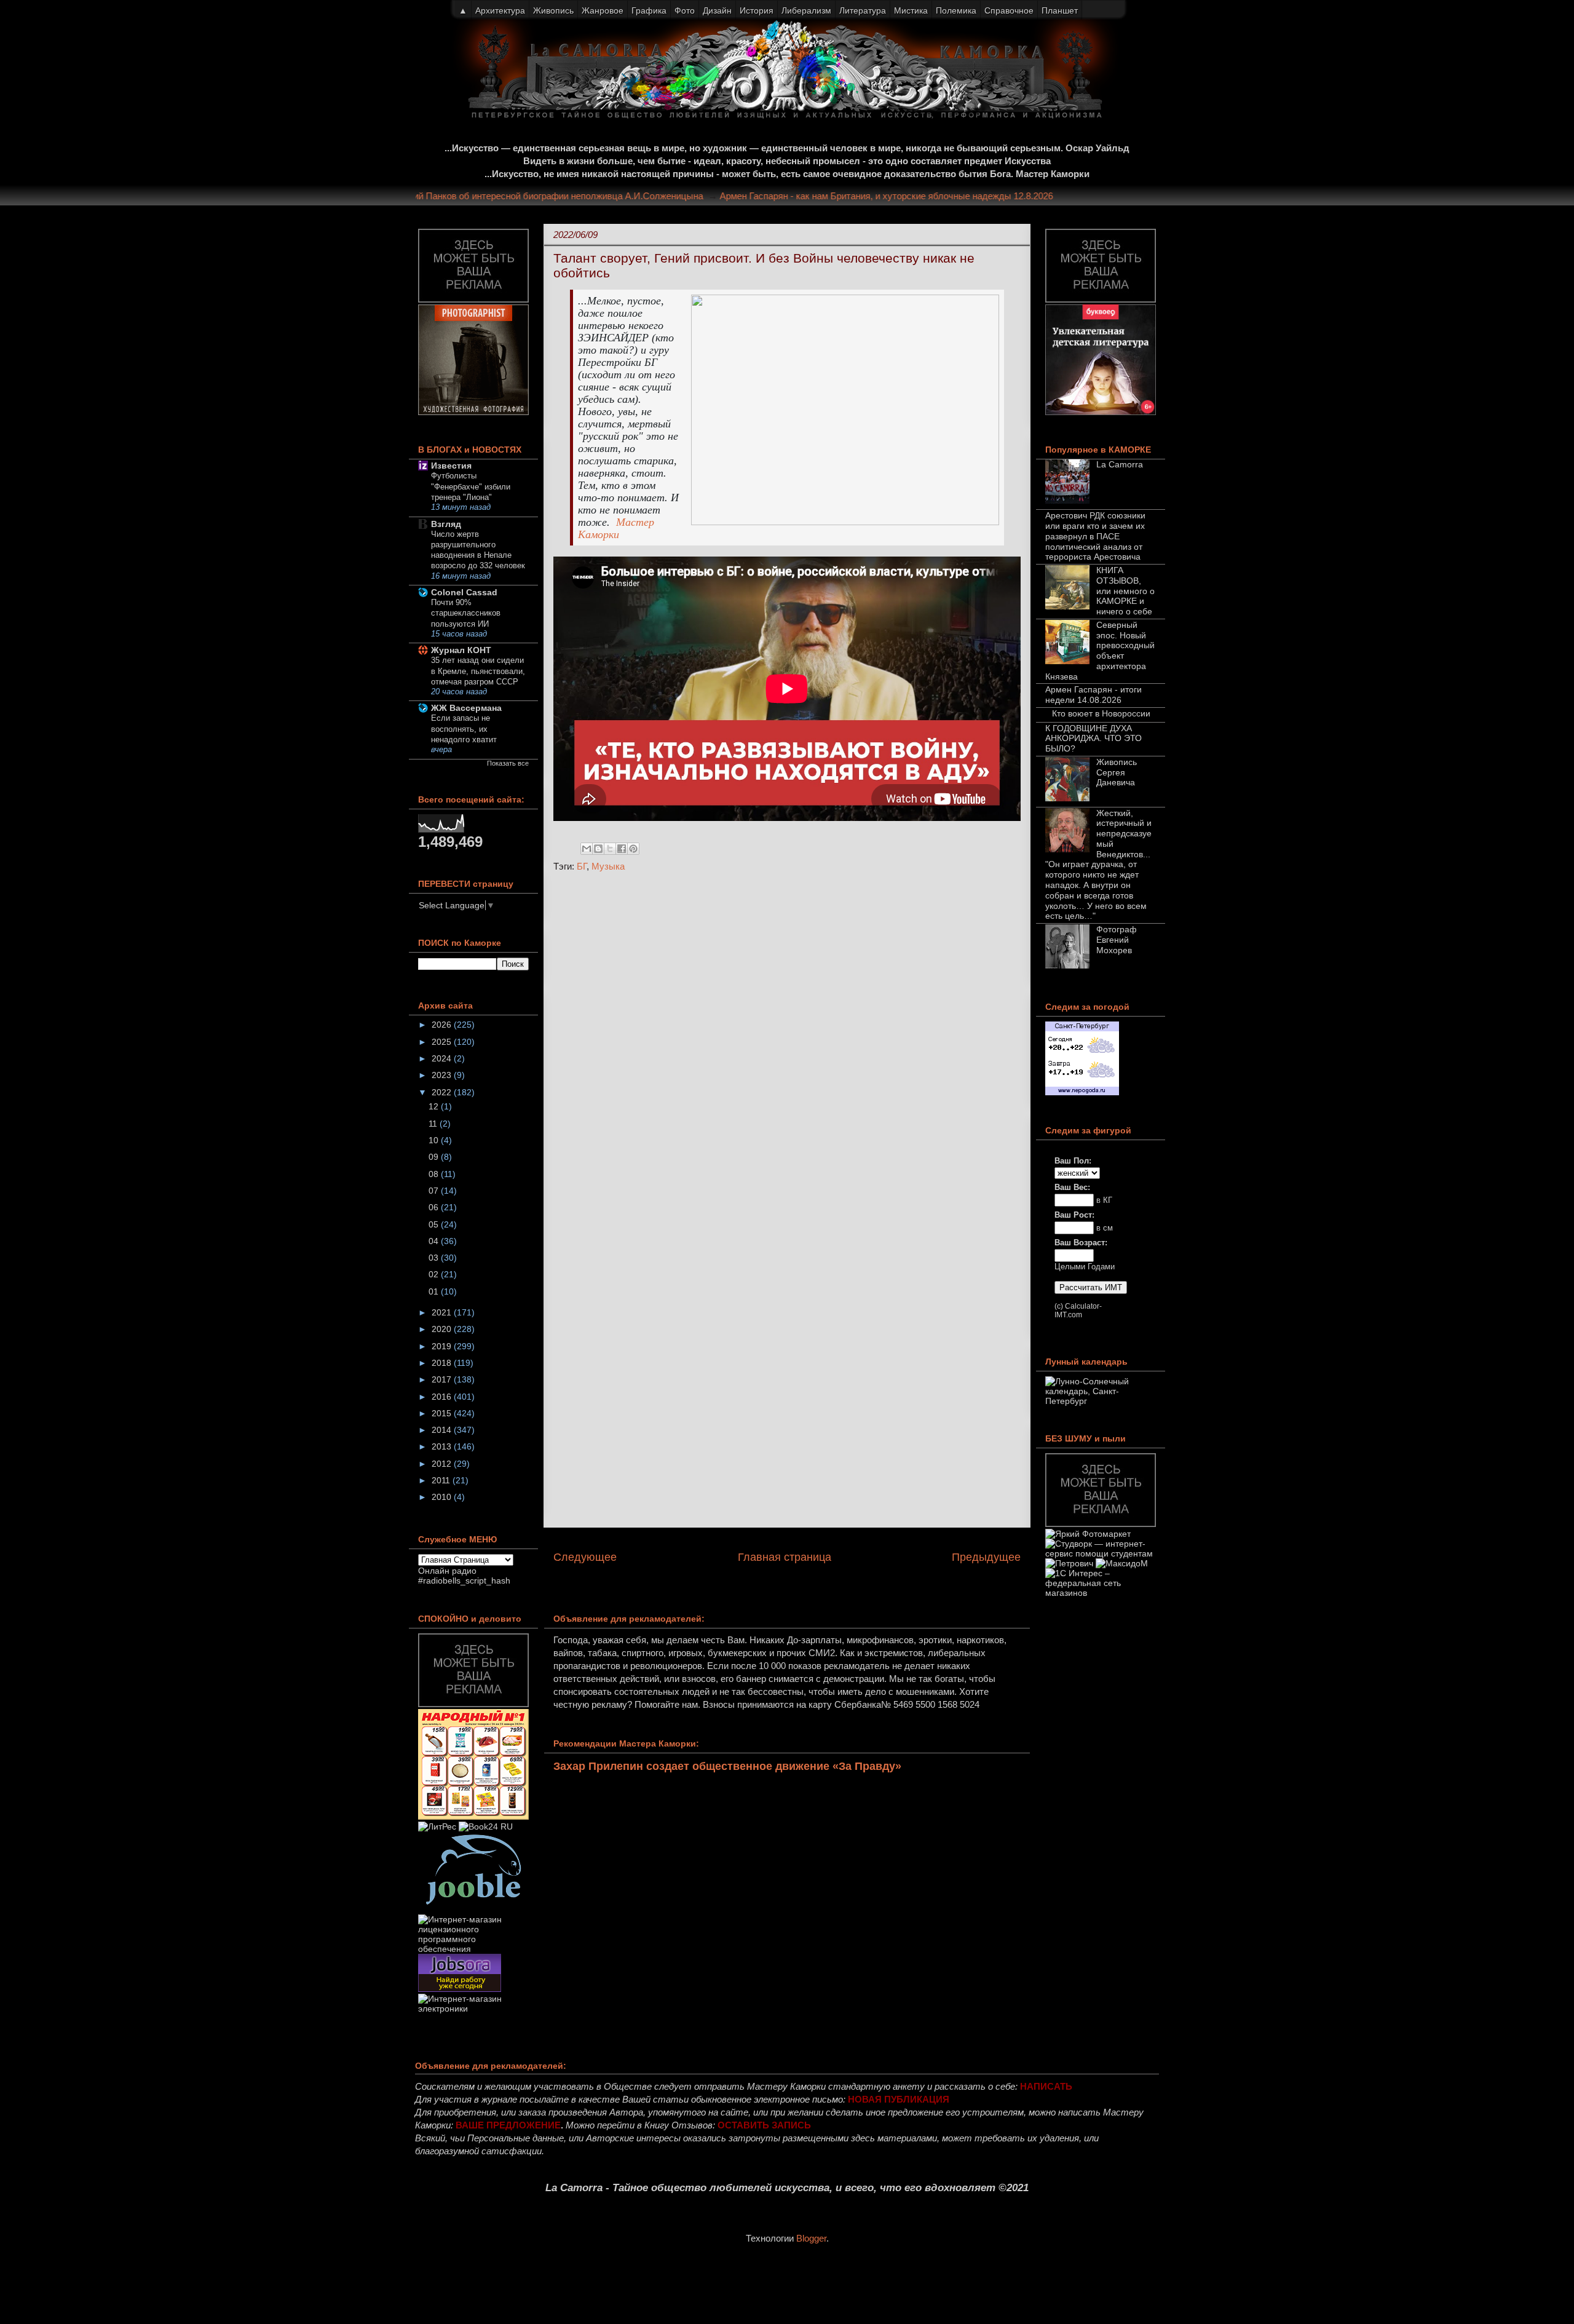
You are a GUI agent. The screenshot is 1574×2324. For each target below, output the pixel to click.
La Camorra (1120, 464)
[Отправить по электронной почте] (587, 849)
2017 (443, 1379)
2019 (443, 1346)
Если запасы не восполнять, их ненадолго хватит (464, 729)
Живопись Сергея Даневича (1117, 772)
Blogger (811, 2238)
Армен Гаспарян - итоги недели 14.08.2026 (1093, 695)
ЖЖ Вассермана (466, 708)
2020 (443, 1329)
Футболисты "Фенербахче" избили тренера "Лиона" (471, 486)
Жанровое (603, 10)
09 (435, 1157)
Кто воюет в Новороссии (1101, 713)
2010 (443, 1497)
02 (435, 1274)
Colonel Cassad (464, 592)
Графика (649, 10)
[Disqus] (787, 1046)
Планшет (1060, 10)
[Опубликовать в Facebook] (622, 849)
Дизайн (717, 10)
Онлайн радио (447, 1571)
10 (435, 1140)
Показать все (508, 763)
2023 (443, 1075)
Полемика (956, 10)
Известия (451, 466)
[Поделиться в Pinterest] (633, 849)
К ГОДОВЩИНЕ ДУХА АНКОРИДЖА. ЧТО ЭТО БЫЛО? (1093, 739)
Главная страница (785, 1557)
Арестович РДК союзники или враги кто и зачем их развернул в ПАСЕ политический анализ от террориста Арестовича (1095, 536)
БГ (582, 866)
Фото (685, 10)
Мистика (911, 10)
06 (435, 1207)
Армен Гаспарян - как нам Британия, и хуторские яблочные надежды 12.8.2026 (920, 196)
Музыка (608, 866)
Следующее (585, 1557)
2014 (443, 1430)
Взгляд (446, 524)
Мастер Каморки (616, 528)
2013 (443, 1446)
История (757, 10)
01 (435, 1291)
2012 (443, 1464)
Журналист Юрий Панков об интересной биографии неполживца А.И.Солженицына (560, 196)
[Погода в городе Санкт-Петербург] (1082, 1092)
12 (435, 1106)
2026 (443, 1025)
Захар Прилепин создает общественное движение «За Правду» (727, 1766)
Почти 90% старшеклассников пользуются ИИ (466, 613)
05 (435, 1224)
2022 (443, 1092)
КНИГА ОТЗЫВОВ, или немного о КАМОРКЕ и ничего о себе (1125, 591)
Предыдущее (986, 1557)
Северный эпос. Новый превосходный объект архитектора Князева (1100, 651)
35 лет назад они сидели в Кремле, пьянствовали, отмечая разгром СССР (478, 671)
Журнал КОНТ (461, 650)
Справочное (1009, 10)
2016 (443, 1397)
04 (435, 1241)
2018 (443, 1363)
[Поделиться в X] (610, 849)
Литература (863, 10)
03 (435, 1258)
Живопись (553, 10)
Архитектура (500, 10)
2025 (443, 1042)
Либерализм (806, 10)
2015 (443, 1413)
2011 (442, 1480)
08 (435, 1174)
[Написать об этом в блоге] (598, 849)
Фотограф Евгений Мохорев (1117, 940)
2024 (443, 1058)
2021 (443, 1312)
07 (435, 1191)
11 (434, 1124)
